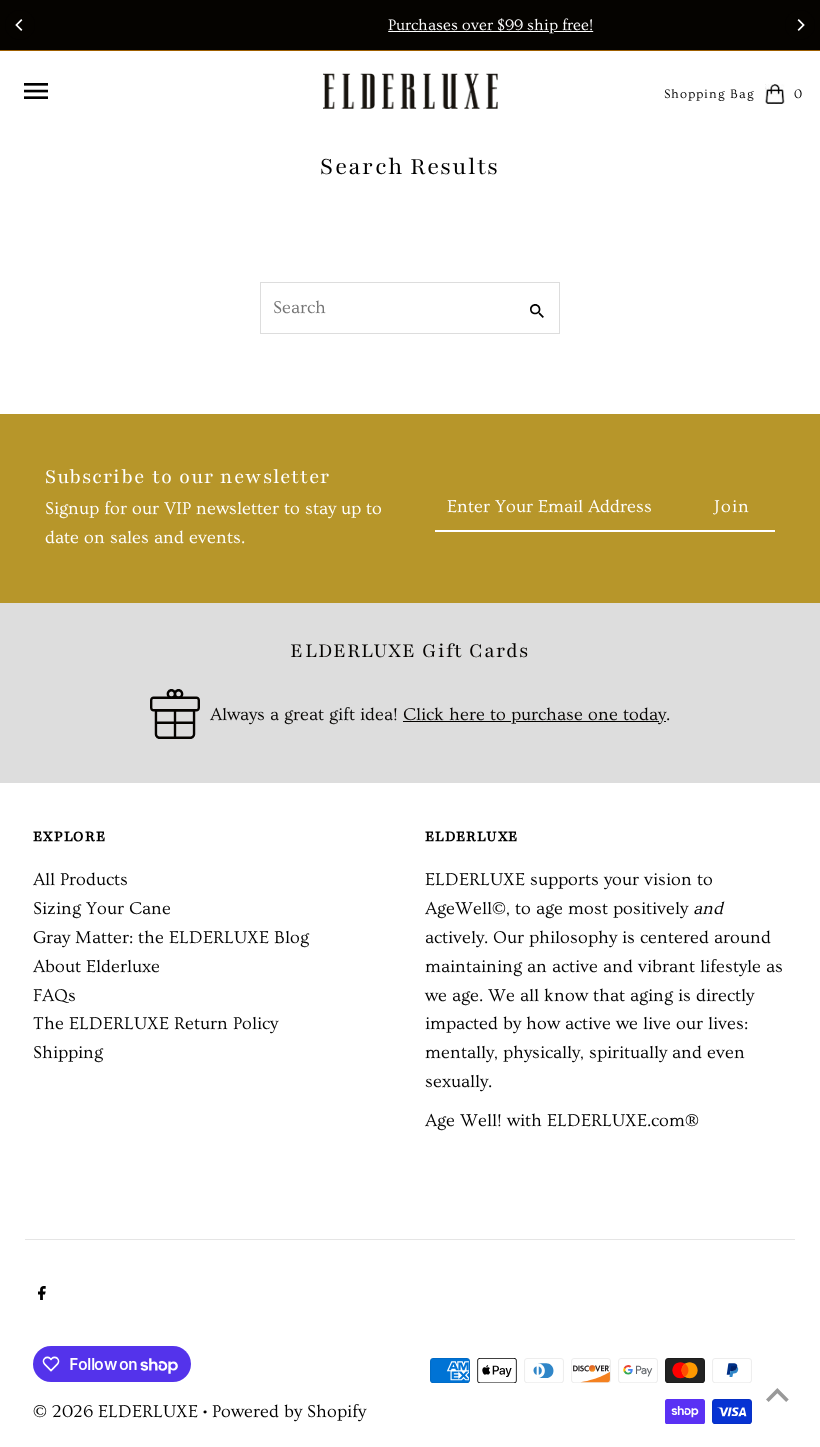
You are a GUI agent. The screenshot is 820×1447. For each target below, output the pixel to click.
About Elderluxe (96, 966)
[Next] (800, 25)
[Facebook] (39, 1296)
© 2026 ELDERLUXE (118, 1411)
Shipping (68, 1052)
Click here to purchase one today (534, 714)
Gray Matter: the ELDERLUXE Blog (171, 937)
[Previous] (20, 25)
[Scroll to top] (777, 1394)
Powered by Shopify (289, 1411)
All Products (80, 879)
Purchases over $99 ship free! (418, 25)
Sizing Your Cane (102, 908)
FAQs (54, 995)
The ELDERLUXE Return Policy (155, 1023)
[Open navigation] (164, 91)
